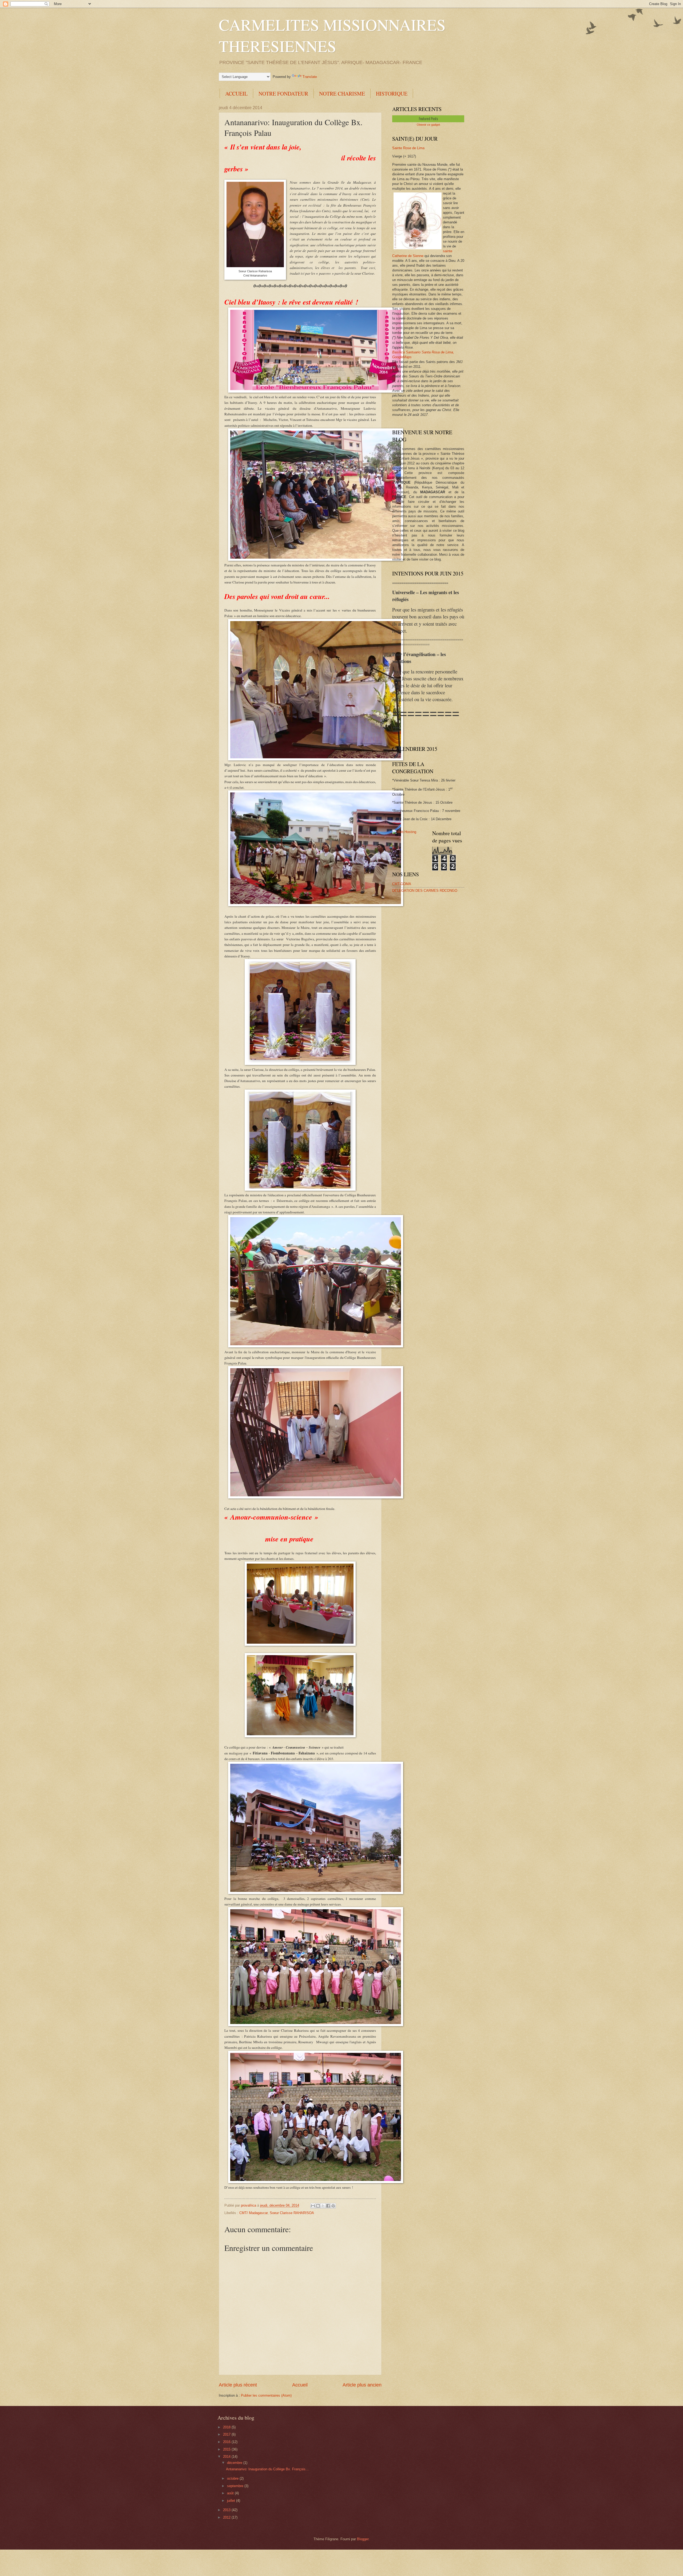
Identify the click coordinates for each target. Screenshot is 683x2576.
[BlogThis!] (318, 2206)
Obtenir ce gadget (428, 125)
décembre (235, 2463)
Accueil (300, 2385)
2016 (227, 2442)
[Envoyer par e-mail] (313, 2206)
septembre (236, 2486)
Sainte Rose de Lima (408, 148)
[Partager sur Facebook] (328, 2206)
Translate (310, 77)
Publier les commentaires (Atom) (266, 2395)
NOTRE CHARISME (342, 94)
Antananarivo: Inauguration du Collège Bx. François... (267, 2469)
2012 (227, 2517)
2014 (227, 2457)
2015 (227, 2449)
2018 (227, 2427)
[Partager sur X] (323, 2206)
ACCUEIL (236, 94)
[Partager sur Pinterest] (333, 2206)
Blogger (363, 2539)
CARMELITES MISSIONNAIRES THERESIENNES (332, 35)
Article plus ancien (362, 2385)
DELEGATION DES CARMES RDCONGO (425, 891)
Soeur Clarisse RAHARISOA (292, 2213)
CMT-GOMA (402, 884)
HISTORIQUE (392, 94)
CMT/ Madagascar (253, 2213)
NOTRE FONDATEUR (283, 94)
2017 (227, 2434)
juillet (232, 2501)
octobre (233, 2478)
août (231, 2493)
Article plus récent (238, 2385)
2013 (227, 2510)
